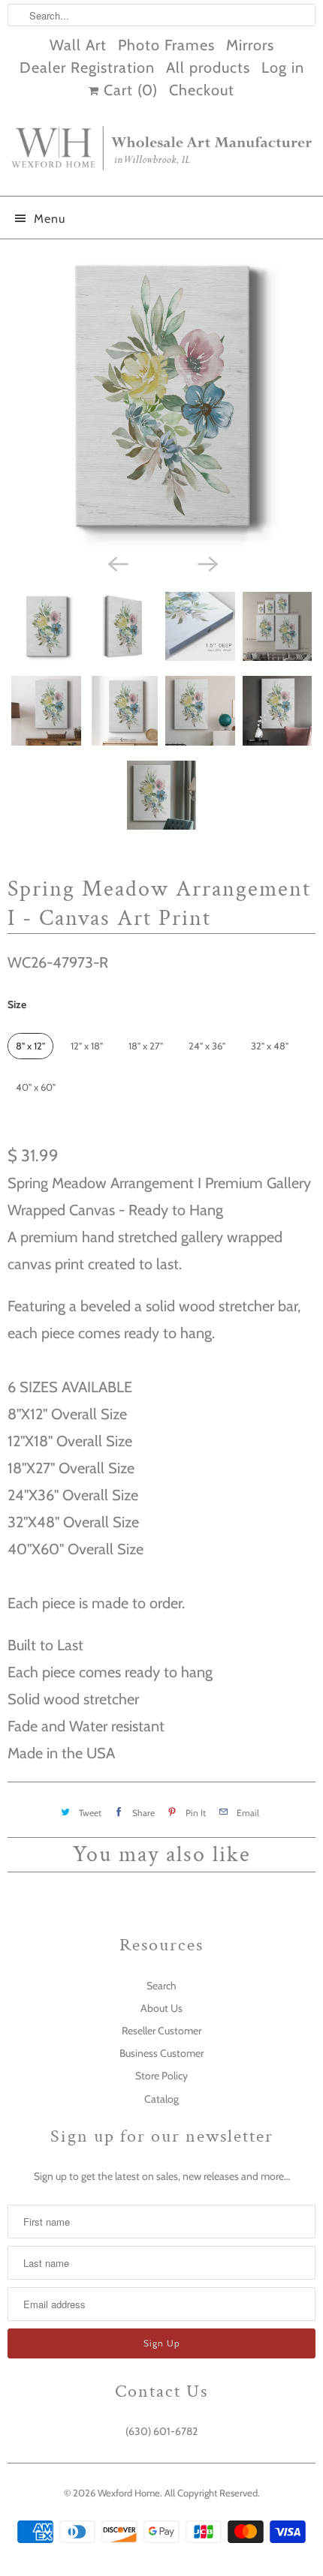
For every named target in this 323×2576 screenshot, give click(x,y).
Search (161, 1986)
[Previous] (116, 563)
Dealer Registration (87, 68)
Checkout (202, 90)
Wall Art (78, 45)
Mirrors (250, 45)
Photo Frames (166, 45)
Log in (283, 68)
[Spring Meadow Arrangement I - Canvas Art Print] (161, 397)
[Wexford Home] (161, 154)
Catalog (161, 2099)
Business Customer (161, 2053)
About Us (161, 2008)
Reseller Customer (161, 2031)
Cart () (128, 90)
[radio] (30, 1046)
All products (208, 68)
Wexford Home (129, 2493)
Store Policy (161, 2076)
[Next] (207, 563)
